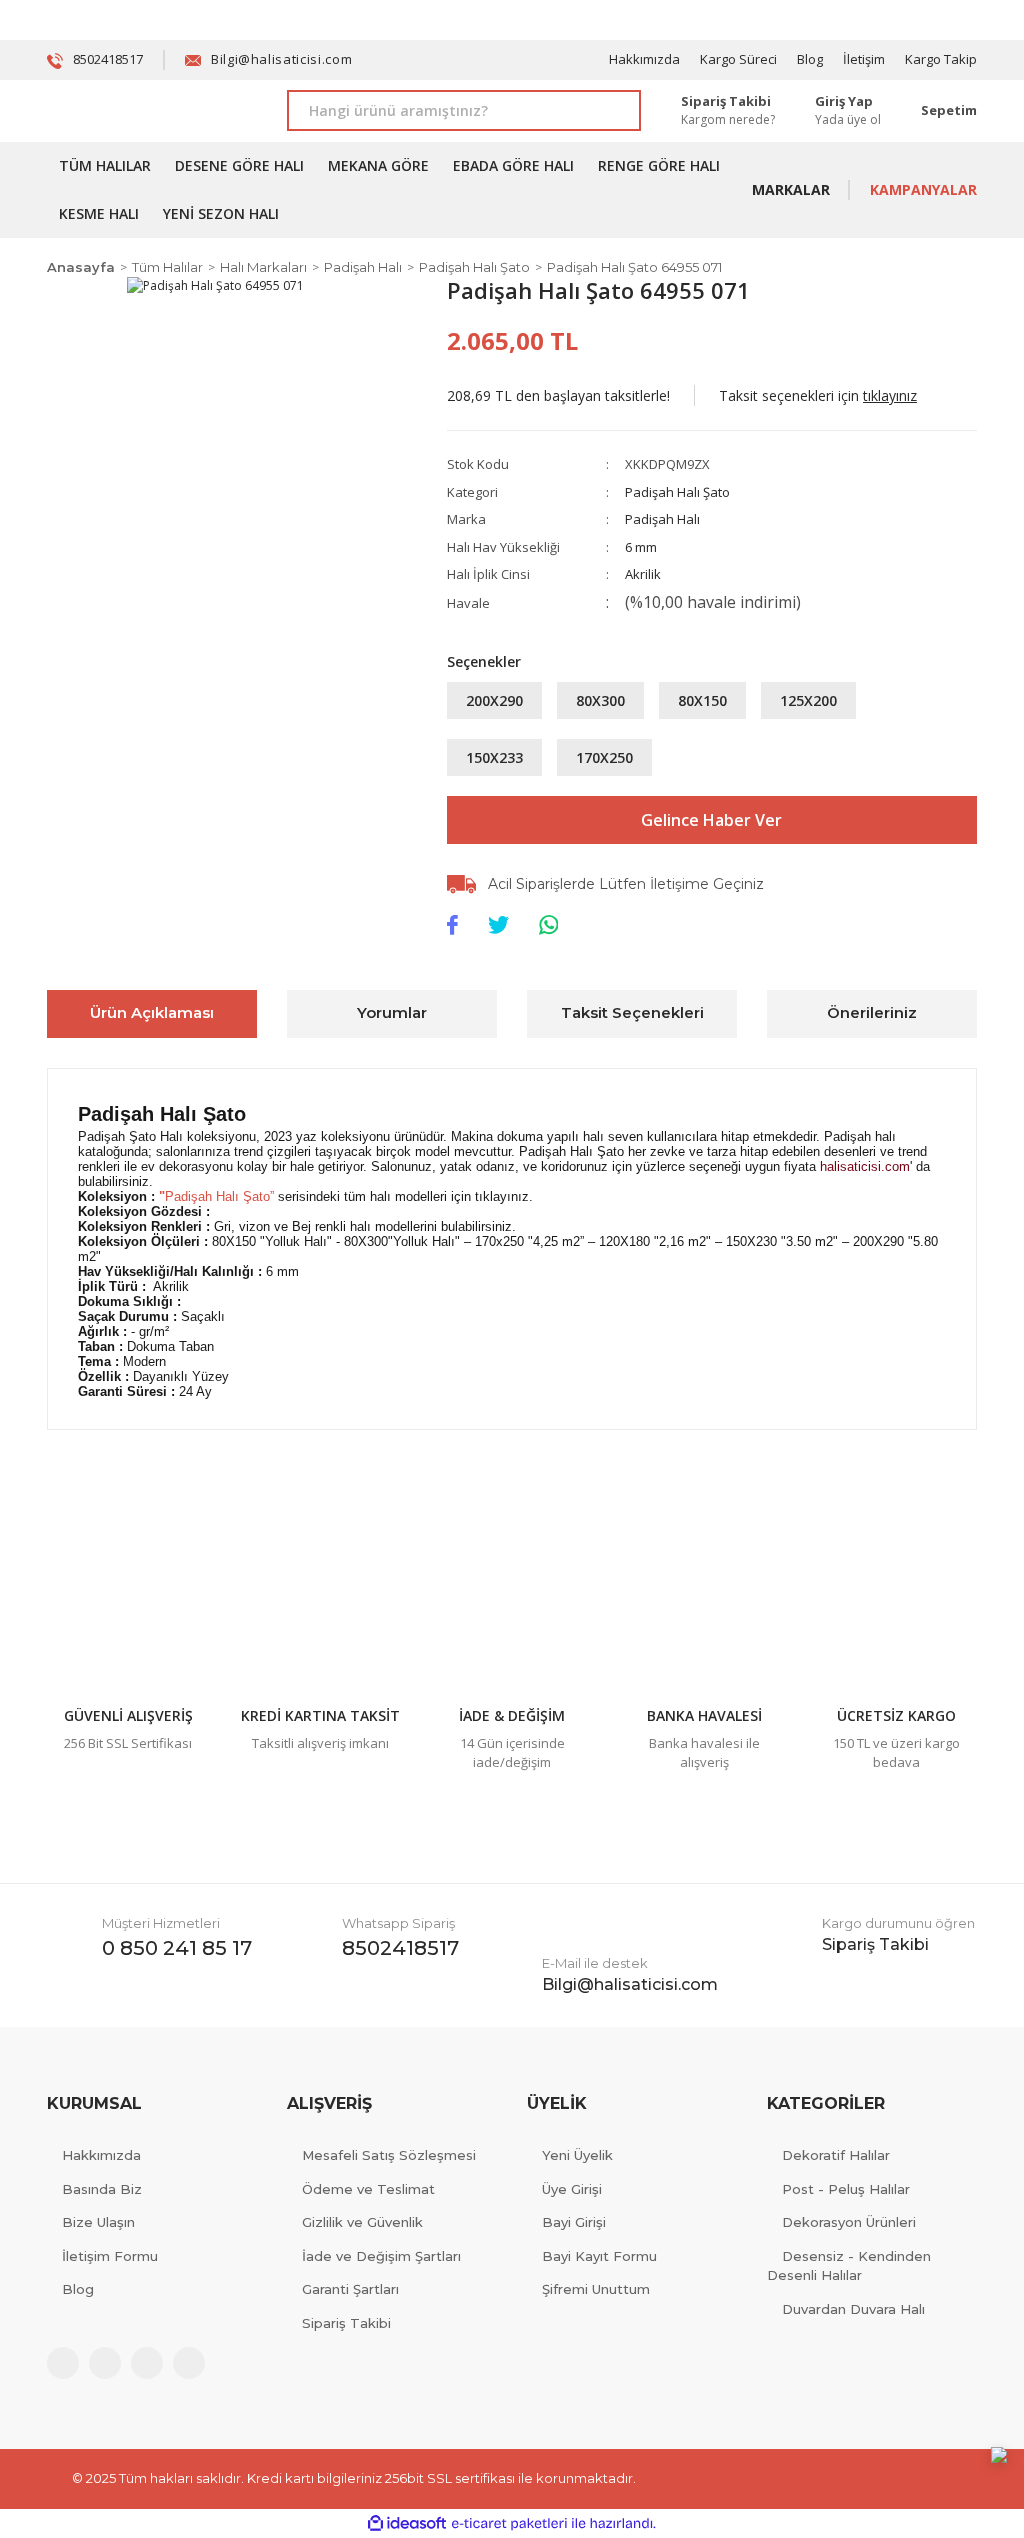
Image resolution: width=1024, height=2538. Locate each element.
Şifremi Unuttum (596, 2289)
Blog (810, 59)
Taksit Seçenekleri (632, 1012)
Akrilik (643, 574)
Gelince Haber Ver (711, 820)
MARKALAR (791, 189)
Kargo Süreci (738, 59)
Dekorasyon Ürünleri (849, 2222)
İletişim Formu (110, 2256)
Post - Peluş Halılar (846, 2189)
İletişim (864, 59)
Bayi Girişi (574, 2222)
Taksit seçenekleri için (818, 395)
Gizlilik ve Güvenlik (362, 2222)
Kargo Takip (941, 59)
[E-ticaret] (509, 2524)
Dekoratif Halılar (836, 2155)
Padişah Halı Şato (677, 492)
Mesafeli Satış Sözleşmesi (389, 2155)
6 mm (641, 547)
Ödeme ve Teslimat (368, 2189)
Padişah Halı (662, 519)
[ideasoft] (407, 2523)
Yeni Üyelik (577, 2155)
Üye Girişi (572, 2189)
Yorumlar (392, 1012)
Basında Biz (102, 2189)
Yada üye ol (848, 119)
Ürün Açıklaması (152, 1012)
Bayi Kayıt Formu (599, 2256)
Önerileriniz (872, 1012)
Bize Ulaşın (98, 2222)
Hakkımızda (644, 59)
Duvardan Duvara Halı (853, 2309)
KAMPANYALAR (923, 189)
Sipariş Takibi (346, 2323)
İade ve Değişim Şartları (381, 2256)
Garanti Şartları (350, 2289)
